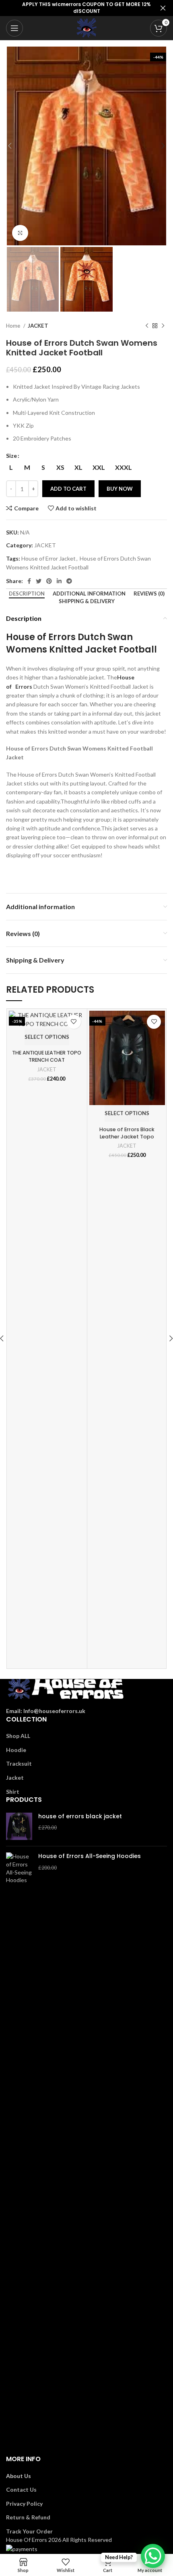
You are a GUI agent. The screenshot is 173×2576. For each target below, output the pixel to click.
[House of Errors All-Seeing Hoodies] (19, 2154)
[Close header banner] (163, 8)
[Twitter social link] (39, 581)
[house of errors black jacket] (19, 1826)
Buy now (120, 489)
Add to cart (68, 489)
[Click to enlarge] (20, 233)
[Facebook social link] (29, 581)
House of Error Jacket (48, 558)
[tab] (27, 594)
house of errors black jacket (80, 1816)
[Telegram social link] (69, 581)
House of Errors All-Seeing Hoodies (90, 1856)
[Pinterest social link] (49, 581)
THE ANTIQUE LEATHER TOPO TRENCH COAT (47, 1056)
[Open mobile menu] (14, 28)
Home (14, 326)
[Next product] (163, 326)
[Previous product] (147, 326)
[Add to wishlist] (74, 1022)
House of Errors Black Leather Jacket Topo (127, 1133)
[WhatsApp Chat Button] (153, 2556)
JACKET (38, 326)
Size (11, 456)
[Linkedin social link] (59, 581)
